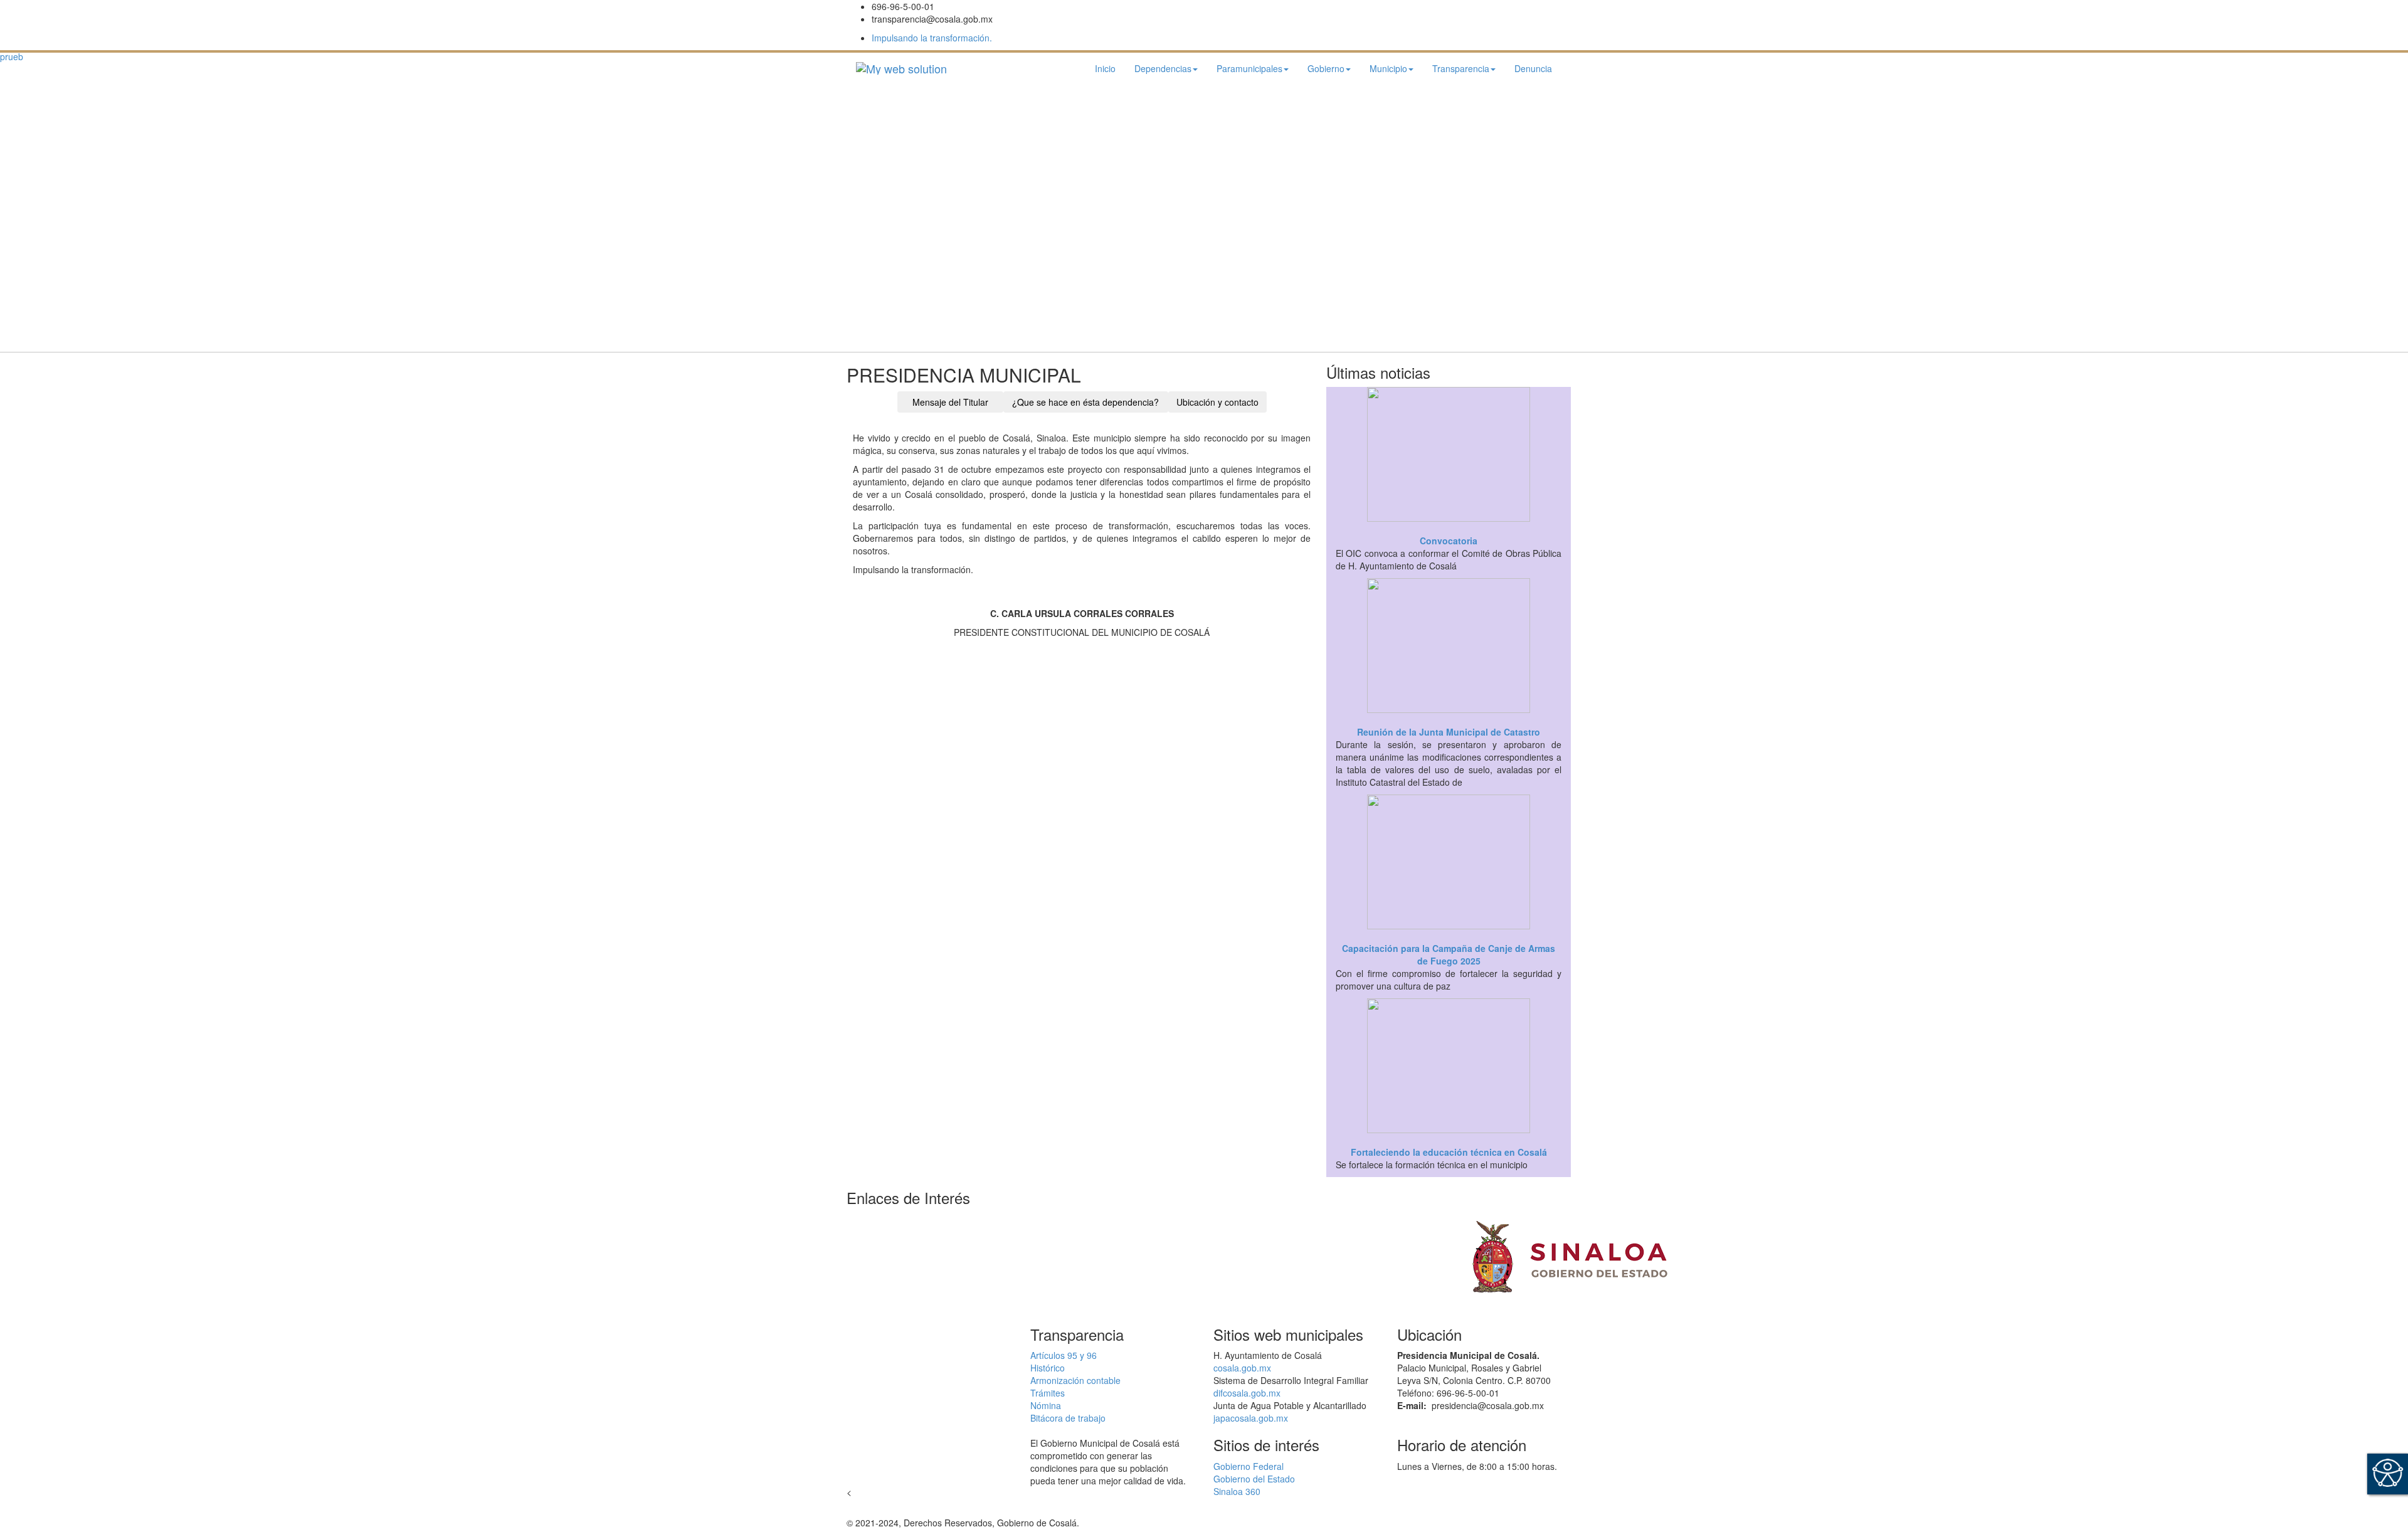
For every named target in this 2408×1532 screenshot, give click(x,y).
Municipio (1388, 68)
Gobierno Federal (1249, 1466)
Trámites (1048, 1393)
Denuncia (1533, 68)
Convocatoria (1449, 541)
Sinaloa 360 (1237, 1491)
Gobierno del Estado (1254, 1479)
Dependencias (1163, 68)
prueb (12, 56)
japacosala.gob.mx (1251, 1418)
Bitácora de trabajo (1068, 1418)
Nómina (1046, 1405)
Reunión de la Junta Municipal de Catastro (1449, 732)
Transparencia (1461, 68)
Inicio (1105, 68)
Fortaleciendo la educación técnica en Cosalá (1449, 1152)
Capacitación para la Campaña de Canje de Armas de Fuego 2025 (1449, 954)
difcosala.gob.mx (1247, 1393)
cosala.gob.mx (1242, 1368)
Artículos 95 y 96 (1064, 1355)
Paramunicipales (1249, 68)
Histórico (1048, 1368)
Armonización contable (1075, 1380)
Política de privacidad (1124, 1523)
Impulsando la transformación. (932, 38)
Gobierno (1326, 68)
